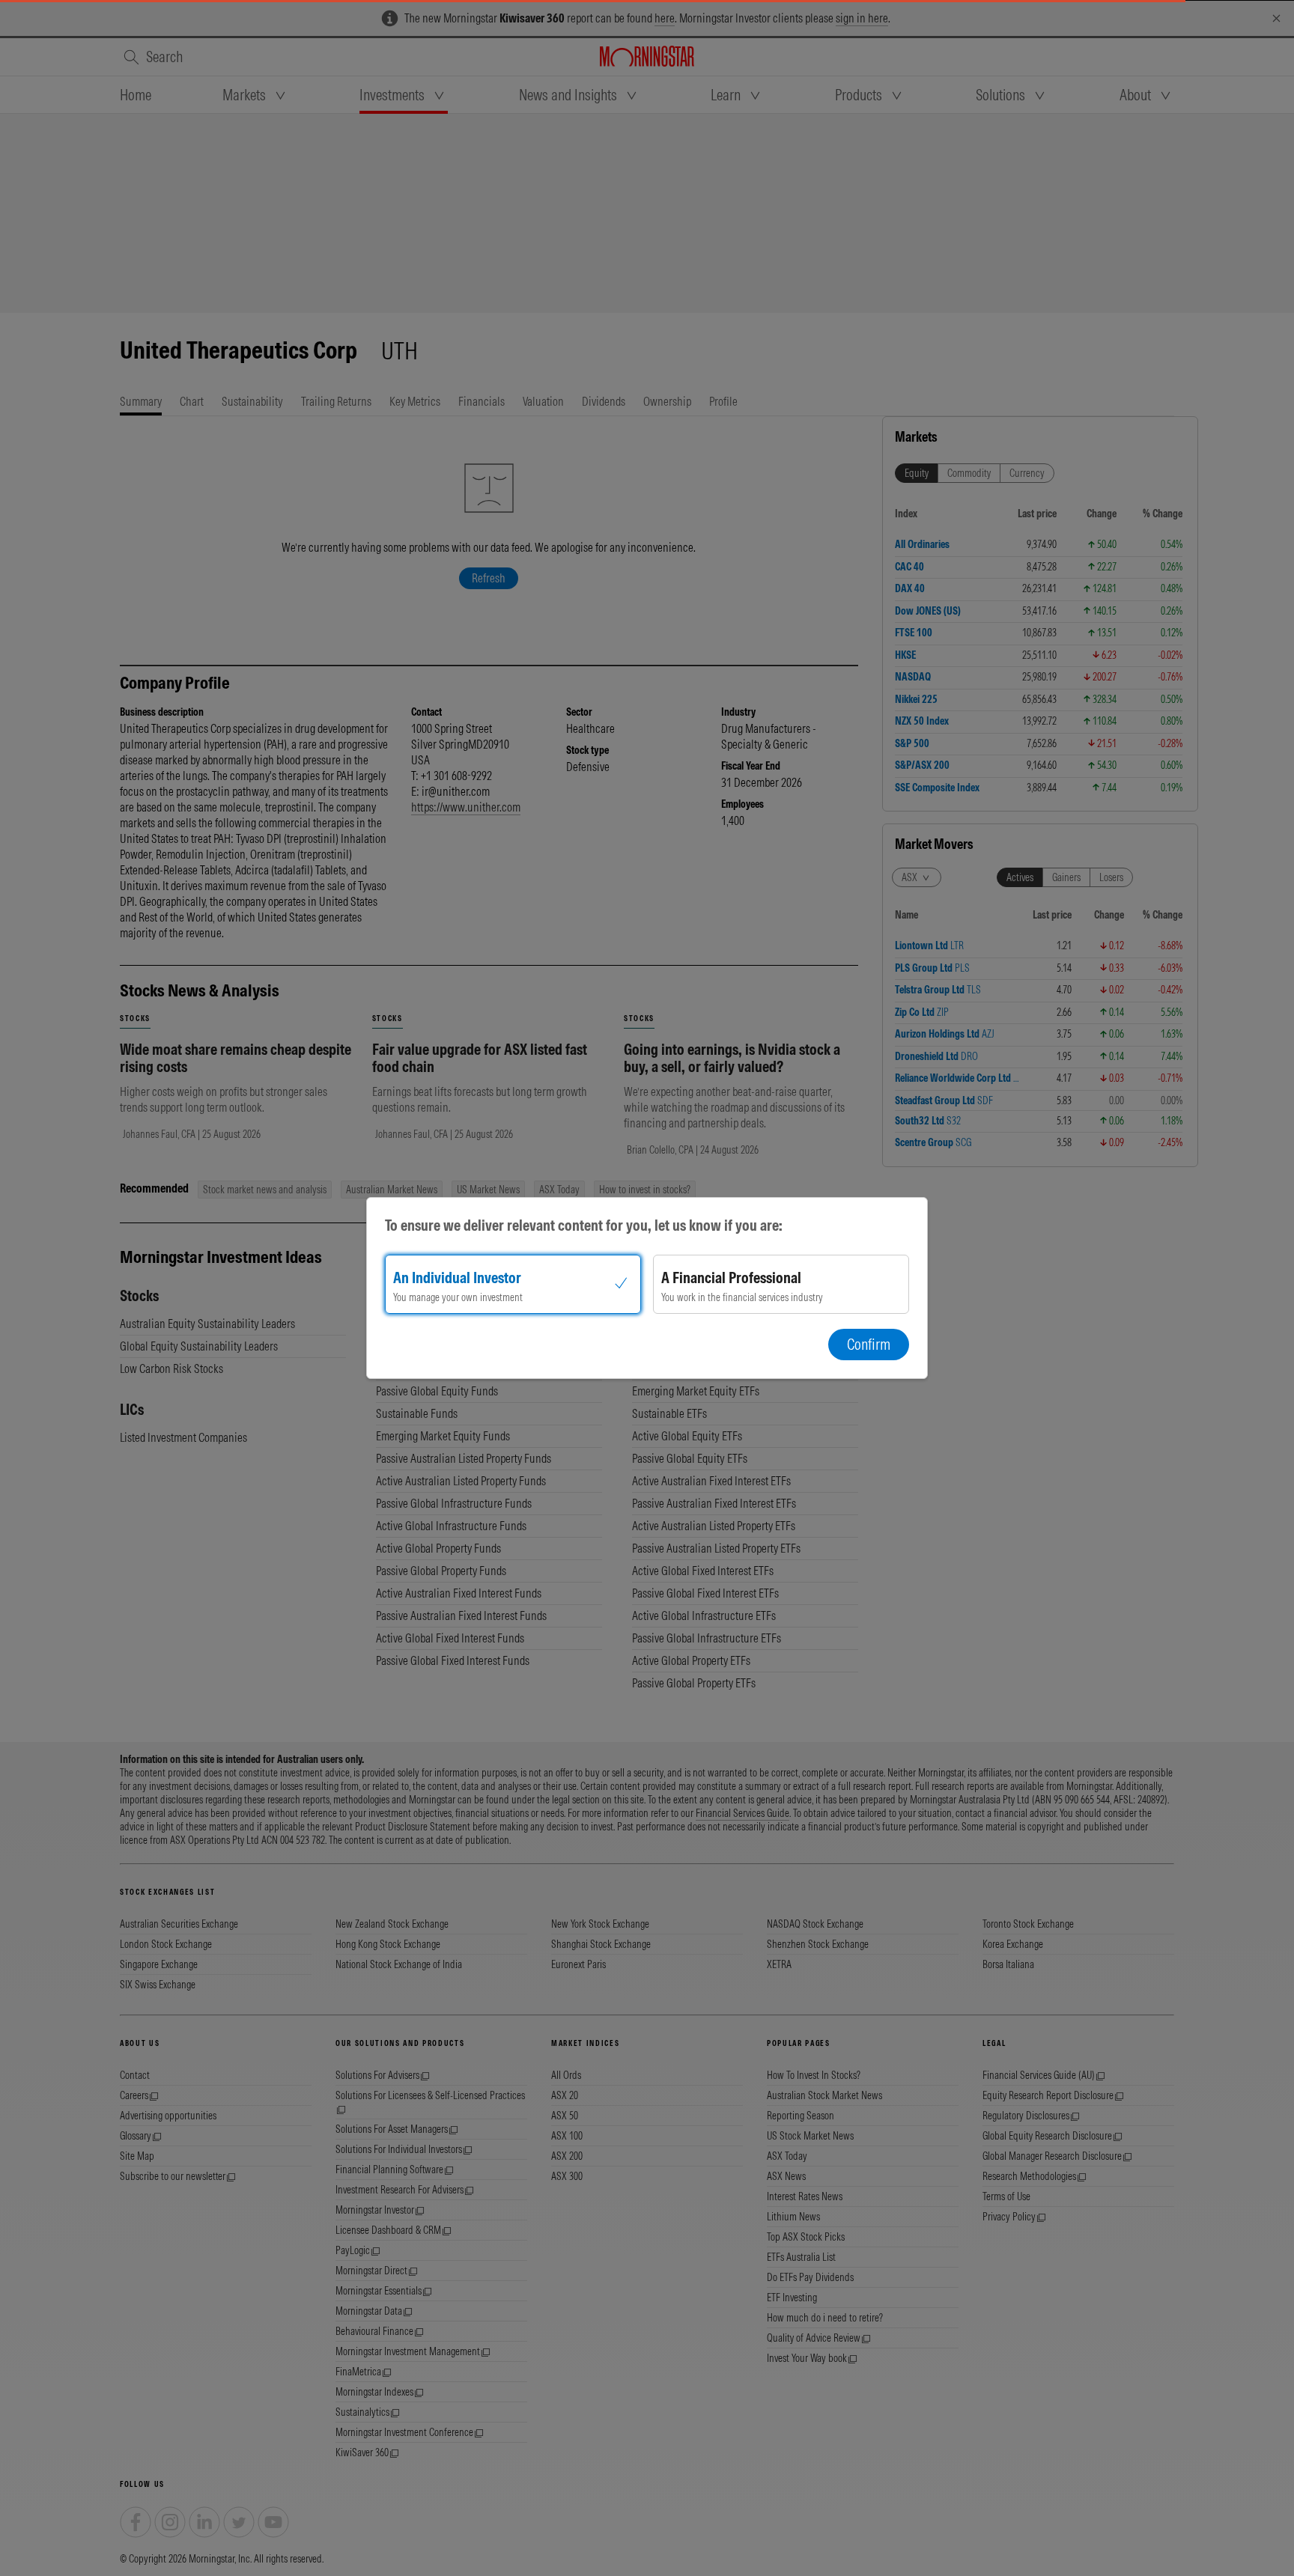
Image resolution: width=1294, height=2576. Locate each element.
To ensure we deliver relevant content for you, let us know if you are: (584, 1225)
